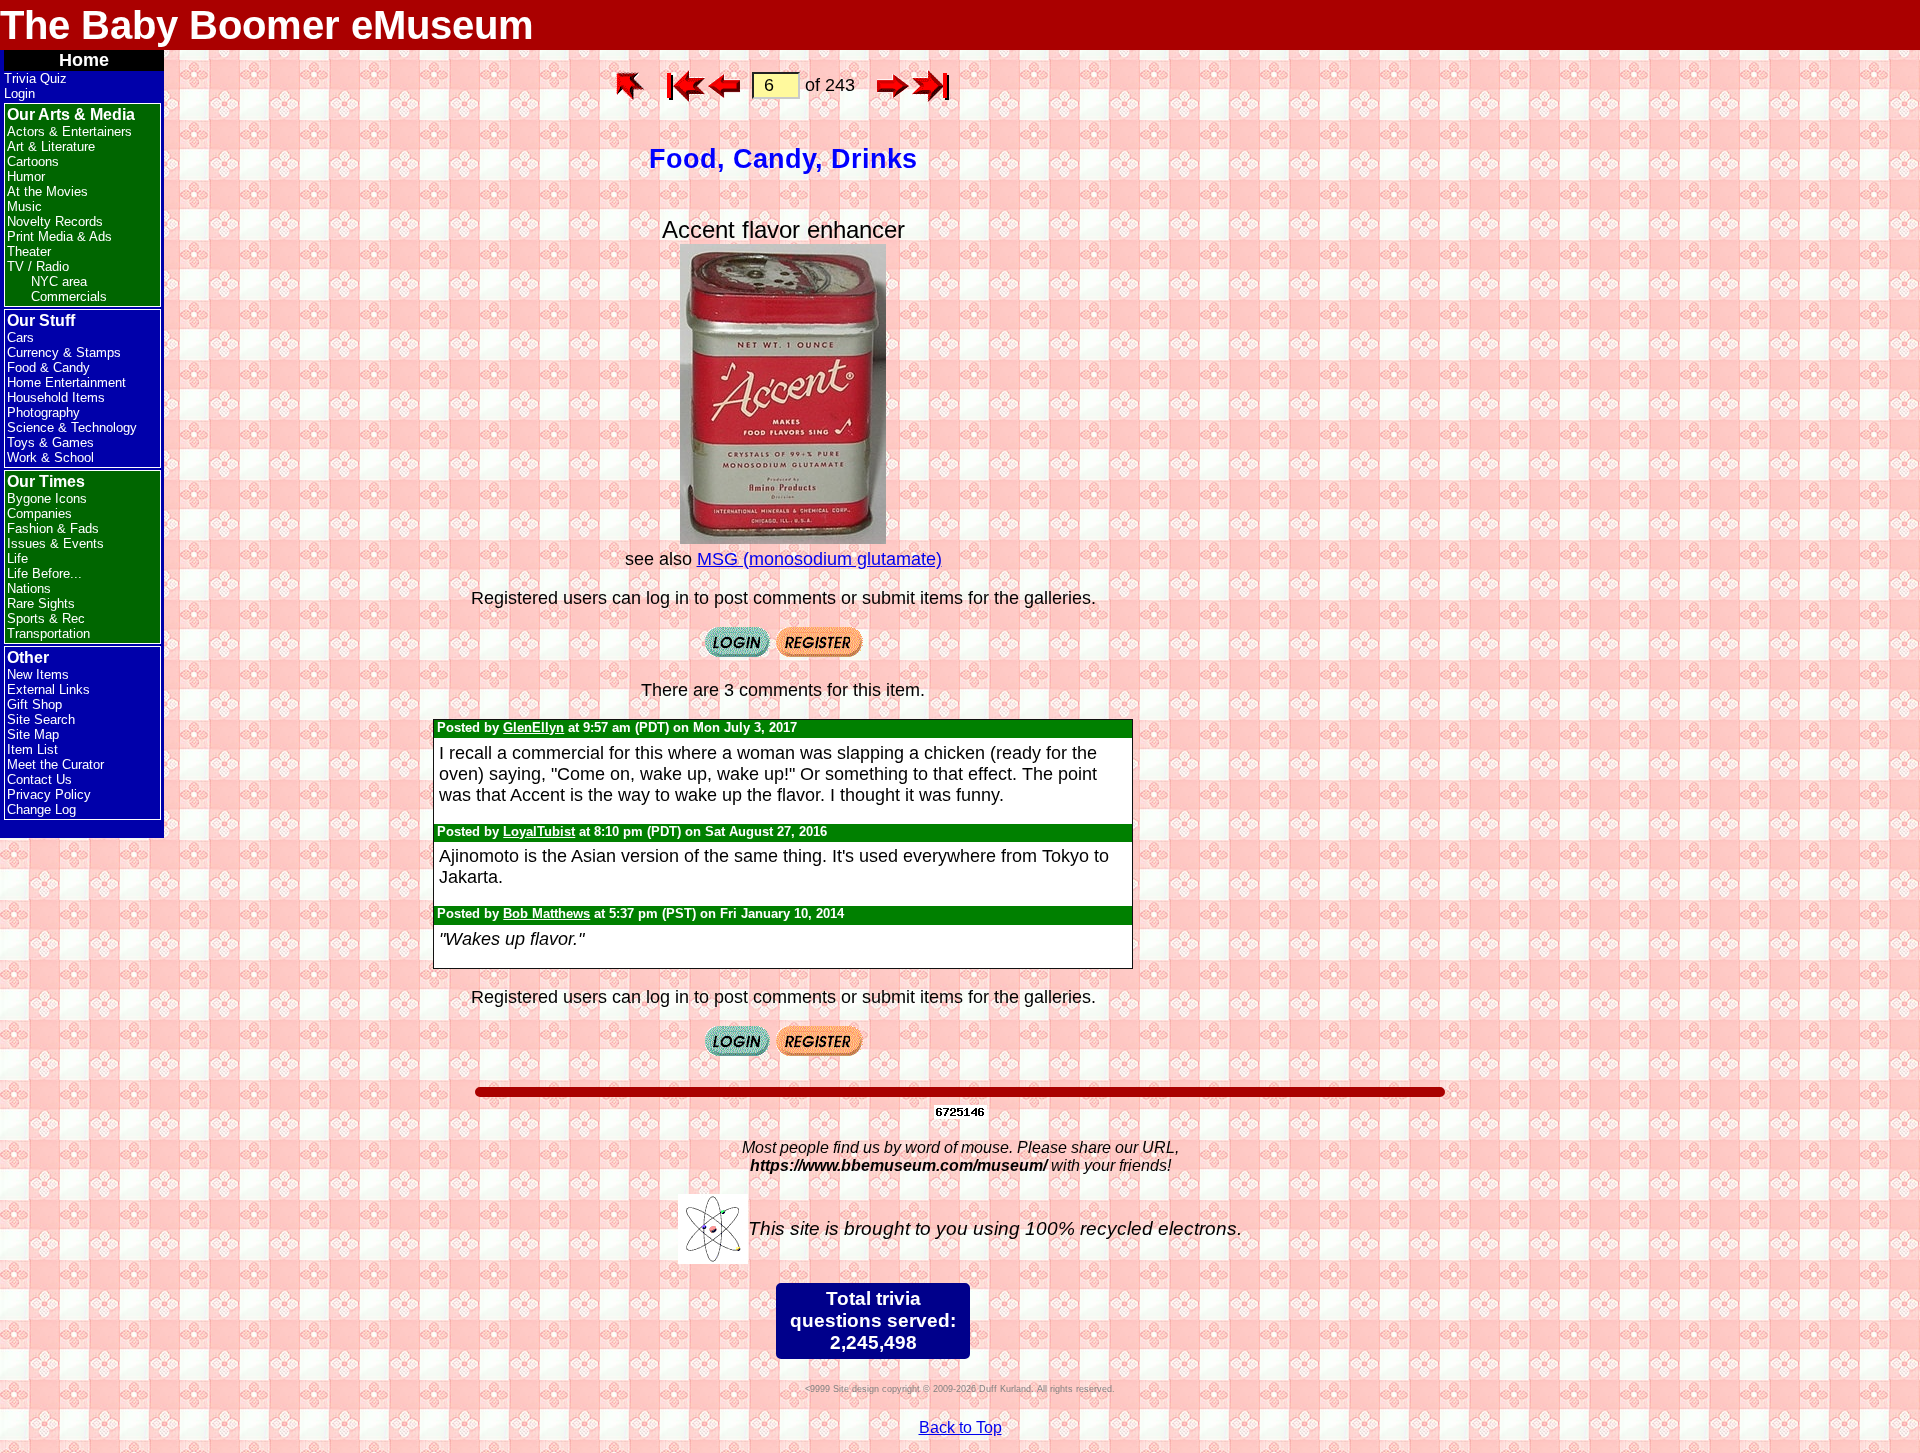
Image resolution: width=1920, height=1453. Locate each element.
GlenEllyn (533, 727)
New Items (38, 674)
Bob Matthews (546, 913)
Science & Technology (72, 427)
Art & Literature (51, 146)
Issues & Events (55, 543)
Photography (43, 412)
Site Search (41, 719)
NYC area (59, 281)
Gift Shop (34, 704)
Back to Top (960, 1427)
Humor (26, 176)
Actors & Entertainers (69, 131)
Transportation (48, 633)
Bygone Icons (47, 498)
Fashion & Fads (53, 528)
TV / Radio (38, 266)
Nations (29, 588)
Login (19, 93)
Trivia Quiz (35, 78)
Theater (29, 251)
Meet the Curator (55, 764)
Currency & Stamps (64, 352)
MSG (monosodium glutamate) (819, 559)
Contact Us (39, 779)
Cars (20, 337)
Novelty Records (55, 221)
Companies (39, 513)
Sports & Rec (46, 618)
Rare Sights (41, 603)
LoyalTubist (539, 831)
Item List (32, 749)
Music (24, 206)
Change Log (41, 809)
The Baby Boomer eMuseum (267, 25)
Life (17, 558)
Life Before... (44, 573)
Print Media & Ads (59, 236)
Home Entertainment (66, 382)
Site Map (33, 734)
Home (84, 60)
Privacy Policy (49, 794)
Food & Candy (48, 367)
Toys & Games (50, 442)
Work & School (50, 457)
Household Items (56, 397)
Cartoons (33, 161)
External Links (48, 689)
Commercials (69, 296)
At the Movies (47, 191)
